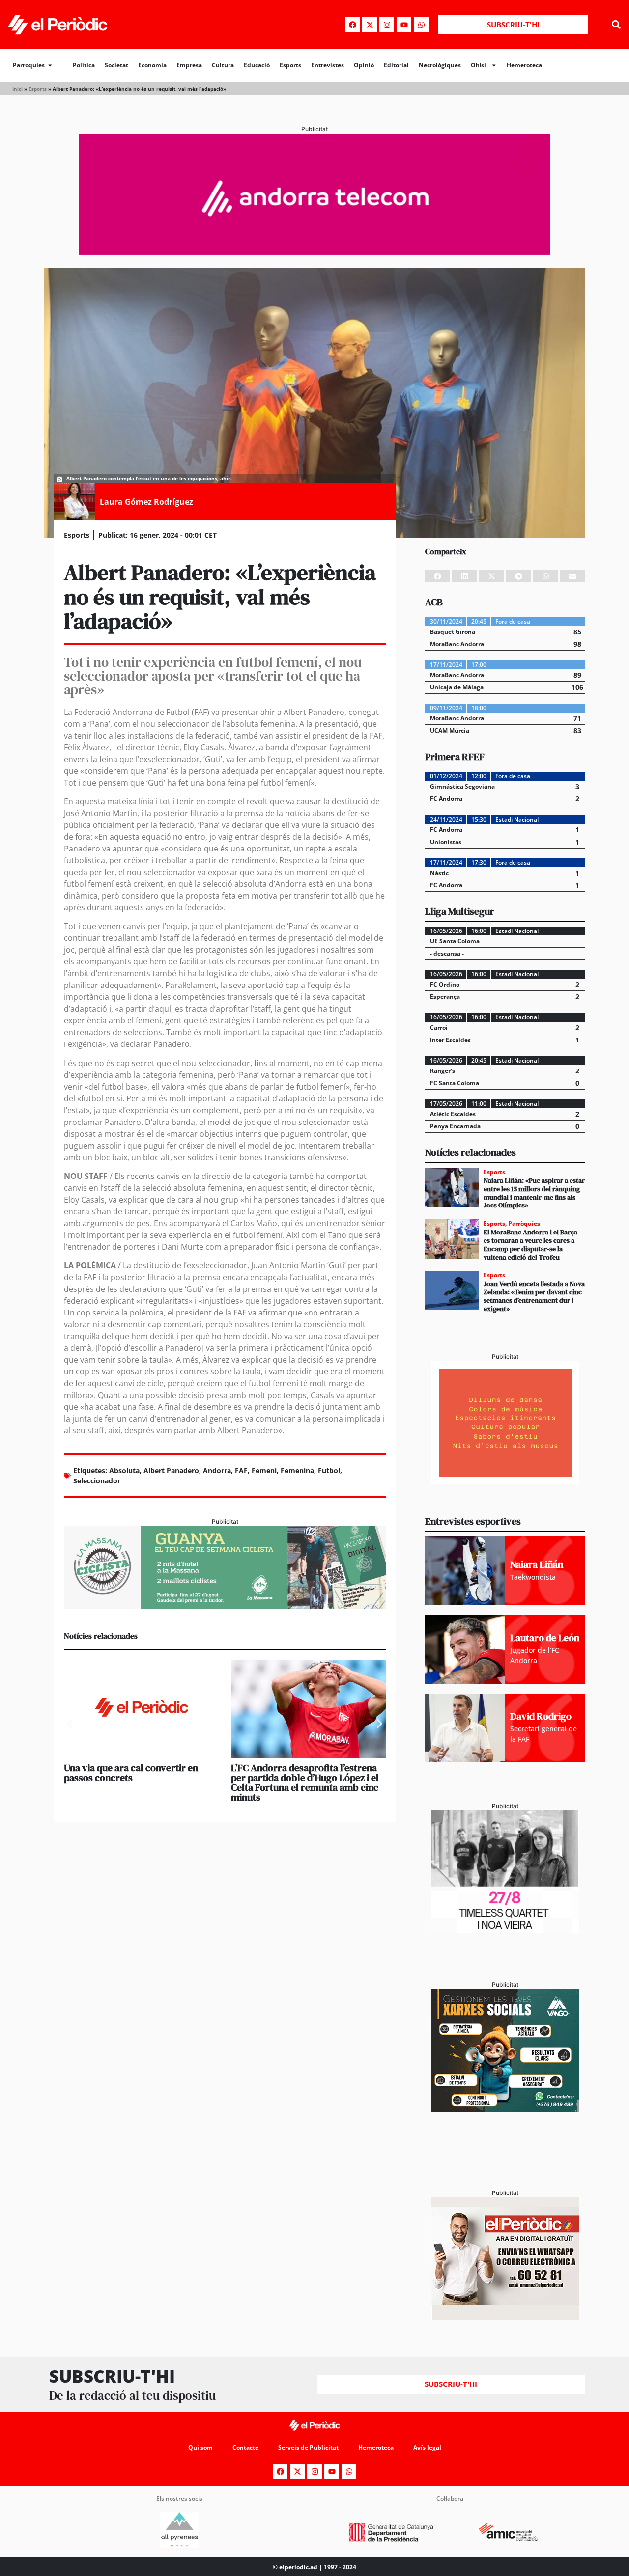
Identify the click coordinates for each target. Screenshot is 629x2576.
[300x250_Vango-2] (505, 2109)
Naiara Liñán (537, 1564)
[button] (616, 25)
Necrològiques (440, 65)
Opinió (364, 65)
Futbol (329, 1470)
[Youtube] (404, 25)
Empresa (189, 65)
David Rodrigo (541, 1716)
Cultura (223, 65)
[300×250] (505, 1481)
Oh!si (478, 65)
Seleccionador (97, 1481)
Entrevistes (328, 65)
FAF (241, 1470)
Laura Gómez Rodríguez (146, 502)
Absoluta (124, 1470)
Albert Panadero (171, 1470)
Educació (257, 65)
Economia (152, 65)
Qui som (200, 2448)
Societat (116, 65)
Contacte (245, 2448)
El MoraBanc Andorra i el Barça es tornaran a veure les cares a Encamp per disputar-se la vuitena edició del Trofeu (530, 1244)
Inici (17, 89)
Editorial (396, 65)
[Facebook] (352, 25)
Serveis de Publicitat (308, 2448)
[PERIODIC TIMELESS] (505, 1930)
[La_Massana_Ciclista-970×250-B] (225, 1606)
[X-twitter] (370, 25)
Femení (264, 1470)
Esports (290, 65)
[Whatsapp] (421, 25)
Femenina (297, 1470)
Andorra (217, 1470)
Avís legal (427, 2448)
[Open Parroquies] (50, 65)
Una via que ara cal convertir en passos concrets (131, 1773)
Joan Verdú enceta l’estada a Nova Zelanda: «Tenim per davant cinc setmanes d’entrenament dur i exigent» (534, 1296)
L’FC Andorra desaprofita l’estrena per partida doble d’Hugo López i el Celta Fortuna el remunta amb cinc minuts (305, 1782)
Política (84, 65)
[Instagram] (387, 25)
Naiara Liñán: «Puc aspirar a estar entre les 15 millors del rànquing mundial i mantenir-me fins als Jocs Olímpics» (534, 1193)
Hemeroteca (524, 65)
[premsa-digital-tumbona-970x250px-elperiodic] (314, 252)
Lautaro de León (545, 1638)
